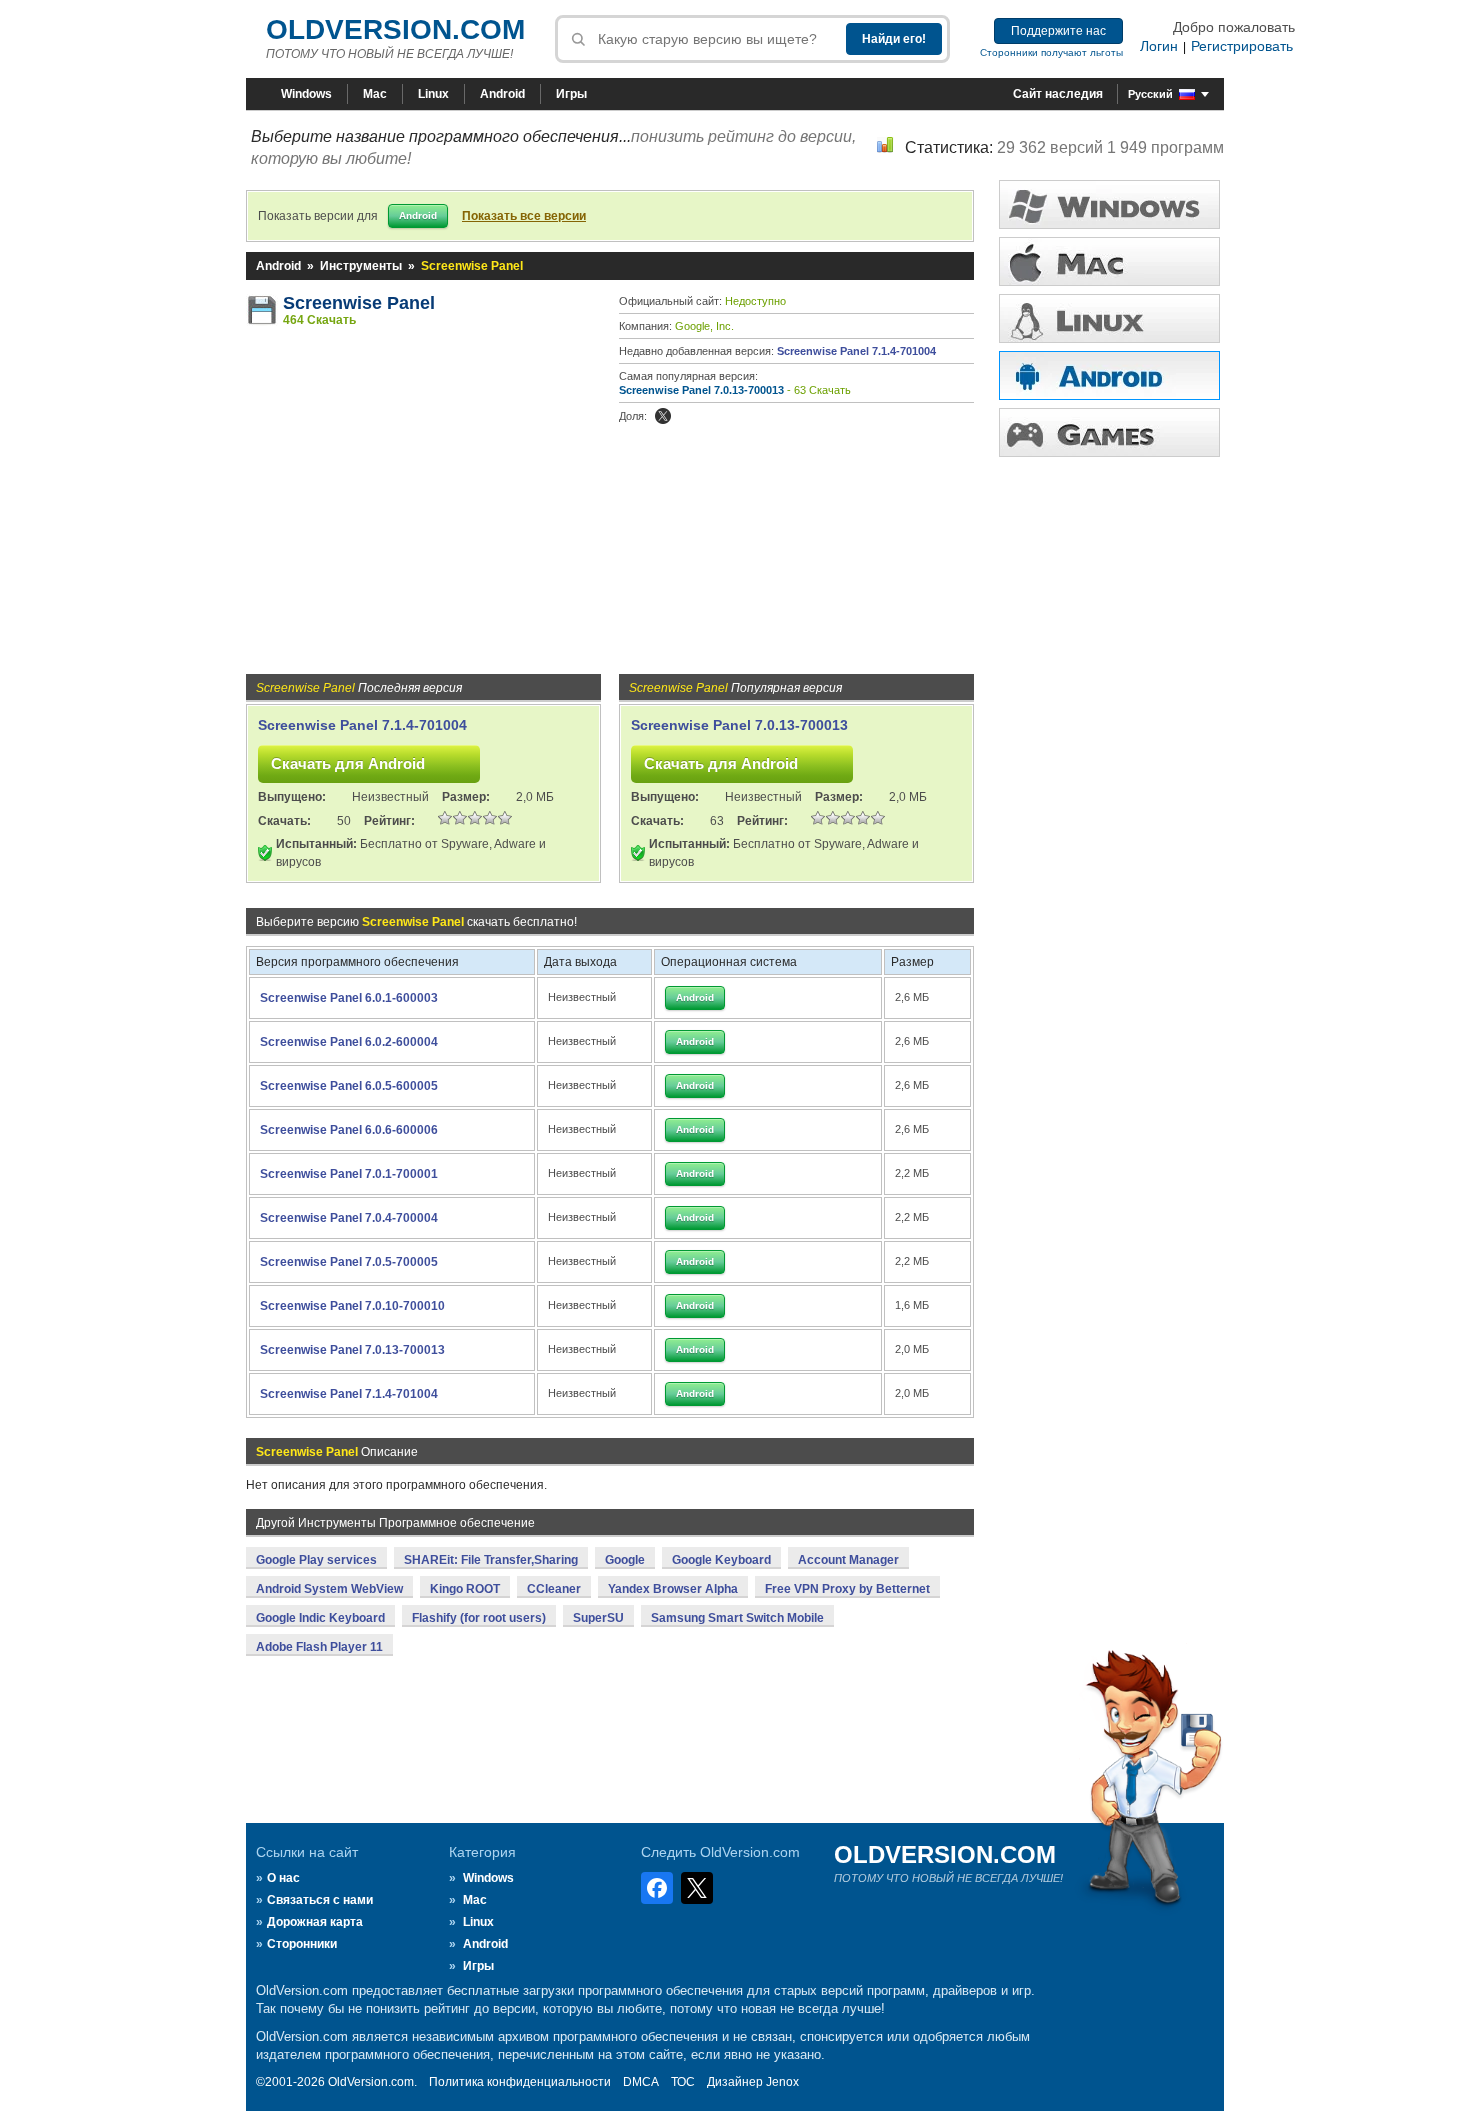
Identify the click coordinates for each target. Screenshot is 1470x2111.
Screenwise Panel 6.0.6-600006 (349, 1130)
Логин (1159, 46)
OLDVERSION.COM (395, 29)
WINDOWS (1109, 204)
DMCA (641, 2082)
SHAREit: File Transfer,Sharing (491, 1560)
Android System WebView (329, 1589)
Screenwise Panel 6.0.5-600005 (349, 1086)
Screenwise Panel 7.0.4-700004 (349, 1218)
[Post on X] (663, 416)
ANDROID (1109, 375)
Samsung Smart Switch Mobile (737, 1618)
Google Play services (316, 1560)
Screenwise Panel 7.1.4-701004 (856, 351)
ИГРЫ (1109, 432)
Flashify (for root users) (479, 1618)
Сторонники (302, 1944)
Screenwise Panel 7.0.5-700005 (349, 1262)
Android (502, 94)
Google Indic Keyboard (320, 1618)
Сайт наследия (1058, 94)
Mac (375, 94)
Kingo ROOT (465, 1589)
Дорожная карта (315, 1922)
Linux (433, 94)
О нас (283, 1878)
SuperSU (598, 1618)
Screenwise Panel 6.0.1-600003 (349, 998)
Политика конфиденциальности (520, 2082)
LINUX (1109, 318)
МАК (1109, 261)
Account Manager (848, 1560)
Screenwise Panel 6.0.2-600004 (349, 1042)
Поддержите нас (1058, 31)
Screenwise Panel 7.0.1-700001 (349, 1174)
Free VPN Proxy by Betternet (847, 1589)
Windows (306, 94)
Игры (571, 94)
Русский (1150, 94)
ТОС (683, 2082)
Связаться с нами (320, 1900)
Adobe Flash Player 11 (319, 1647)
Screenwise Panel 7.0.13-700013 (701, 390)
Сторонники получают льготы (1051, 52)
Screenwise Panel (359, 303)
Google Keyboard (721, 1560)
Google (625, 1560)
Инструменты (361, 266)
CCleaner (554, 1589)
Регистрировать (1242, 46)
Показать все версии (524, 216)
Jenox (782, 2082)
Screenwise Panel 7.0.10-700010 (352, 1306)
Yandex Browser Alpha (673, 1589)
